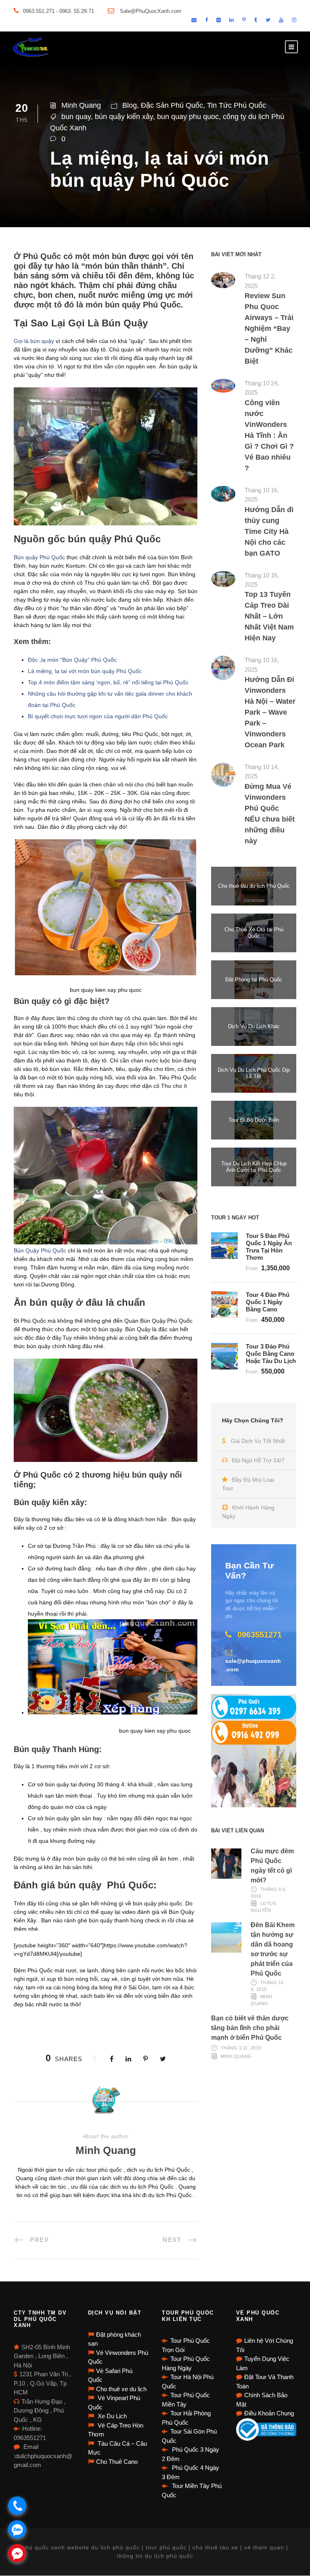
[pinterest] (244, 20)
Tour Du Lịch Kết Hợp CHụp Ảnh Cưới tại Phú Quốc (254, 1167)
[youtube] (281, 20)
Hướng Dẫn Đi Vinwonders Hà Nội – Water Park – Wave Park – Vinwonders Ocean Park (270, 712)
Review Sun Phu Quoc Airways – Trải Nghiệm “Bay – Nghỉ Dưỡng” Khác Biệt (269, 328)
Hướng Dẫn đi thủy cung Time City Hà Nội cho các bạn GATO (269, 531)
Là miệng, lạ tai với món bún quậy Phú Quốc (85, 671)
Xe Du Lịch (111, 2416)
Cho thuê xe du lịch (121, 2389)
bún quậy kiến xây (124, 117)
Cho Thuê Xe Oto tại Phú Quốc (254, 933)
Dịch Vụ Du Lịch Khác (254, 1026)
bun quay (76, 117)
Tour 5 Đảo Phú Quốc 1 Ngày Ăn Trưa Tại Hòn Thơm (269, 1247)
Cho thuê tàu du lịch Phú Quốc (254, 886)
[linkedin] (231, 20)
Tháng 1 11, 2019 (241, 2048)
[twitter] (268, 20)
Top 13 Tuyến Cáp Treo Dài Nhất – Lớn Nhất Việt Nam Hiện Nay (269, 616)
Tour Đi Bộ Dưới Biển (254, 1120)
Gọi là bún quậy (34, 341)
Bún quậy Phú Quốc (39, 557)
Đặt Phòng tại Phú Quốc (254, 980)
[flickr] (219, 20)
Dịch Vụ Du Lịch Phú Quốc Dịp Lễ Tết (254, 1073)
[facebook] (206, 20)
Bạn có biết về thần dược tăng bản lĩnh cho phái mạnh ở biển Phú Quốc (250, 2028)
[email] (194, 20)
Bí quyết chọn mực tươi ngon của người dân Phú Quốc (98, 716)
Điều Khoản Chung (269, 2413)
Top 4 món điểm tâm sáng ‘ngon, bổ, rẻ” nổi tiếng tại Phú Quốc (108, 682)
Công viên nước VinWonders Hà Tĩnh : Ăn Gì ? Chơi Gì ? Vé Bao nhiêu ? (269, 435)
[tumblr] (256, 20)
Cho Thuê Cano (117, 2462)
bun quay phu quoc (188, 117)
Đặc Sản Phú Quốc (172, 105)
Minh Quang (81, 105)
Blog (130, 105)
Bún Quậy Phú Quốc (40, 1250)
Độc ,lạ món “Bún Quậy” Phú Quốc (72, 660)
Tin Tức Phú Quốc (237, 105)
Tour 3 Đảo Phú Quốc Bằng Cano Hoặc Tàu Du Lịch (271, 1354)
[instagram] (294, 20)
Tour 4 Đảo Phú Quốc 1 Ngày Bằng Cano (268, 1302)
